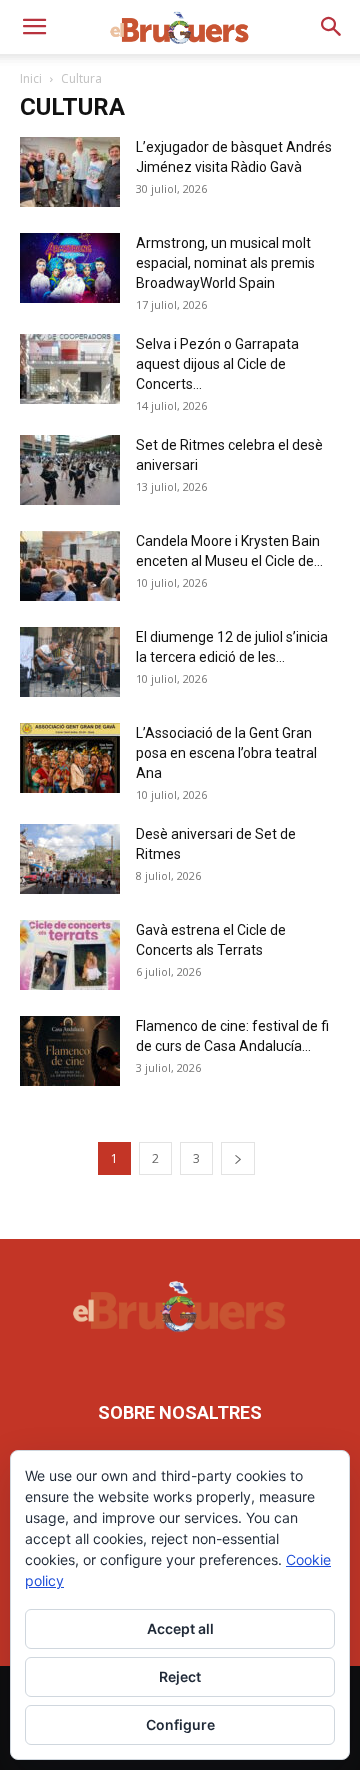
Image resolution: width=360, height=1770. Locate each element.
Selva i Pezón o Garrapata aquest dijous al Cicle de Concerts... (217, 364)
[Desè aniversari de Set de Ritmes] (70, 859)
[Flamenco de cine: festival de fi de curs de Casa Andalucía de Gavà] (70, 1051)
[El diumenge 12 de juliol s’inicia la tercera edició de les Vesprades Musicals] (70, 662)
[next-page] (238, 1158)
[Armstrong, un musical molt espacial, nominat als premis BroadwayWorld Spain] (70, 268)
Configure (180, 1724)
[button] (34, 27)
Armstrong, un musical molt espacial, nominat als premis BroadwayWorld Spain (225, 263)
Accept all (180, 1628)
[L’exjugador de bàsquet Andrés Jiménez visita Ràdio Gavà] (70, 172)
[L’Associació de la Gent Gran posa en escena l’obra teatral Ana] (70, 758)
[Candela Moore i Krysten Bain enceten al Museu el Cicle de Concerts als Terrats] (70, 566)
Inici (31, 78)
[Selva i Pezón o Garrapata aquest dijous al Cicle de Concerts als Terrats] (70, 369)
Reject (180, 1676)
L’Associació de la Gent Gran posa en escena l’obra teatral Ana (226, 753)
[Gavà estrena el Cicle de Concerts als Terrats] (70, 955)
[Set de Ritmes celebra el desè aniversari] (70, 470)
